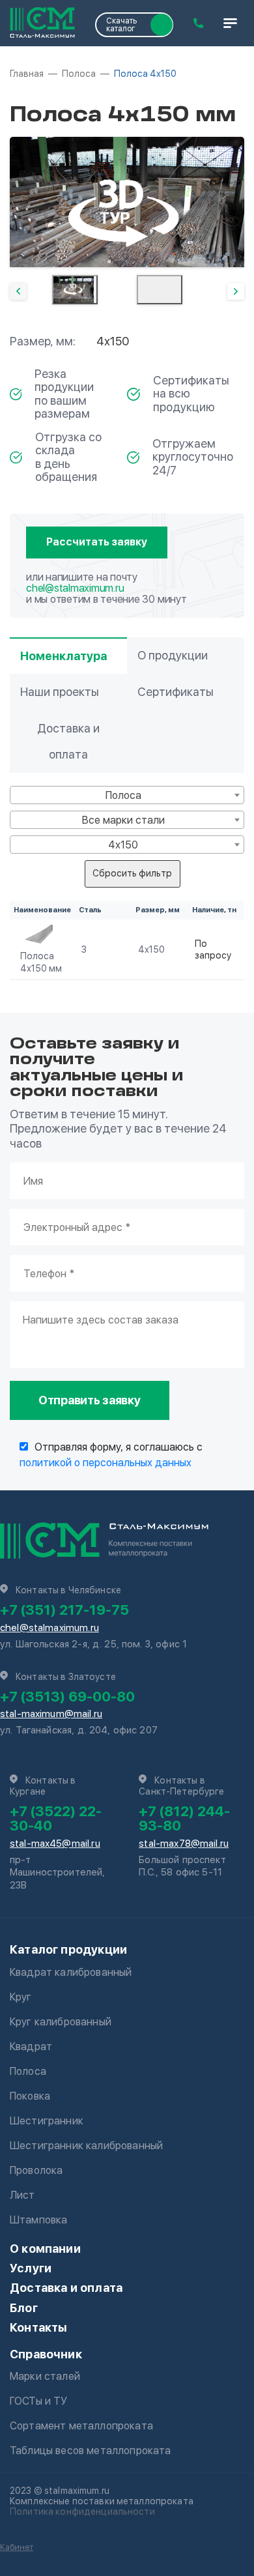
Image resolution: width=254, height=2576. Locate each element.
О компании (45, 2249)
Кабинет (17, 2547)
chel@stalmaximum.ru (75, 588)
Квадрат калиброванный (71, 1972)
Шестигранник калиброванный (86, 2146)
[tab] (75, 290)
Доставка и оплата (66, 2288)
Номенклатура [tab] (63, 656)
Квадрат (31, 2047)
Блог (24, 2308)
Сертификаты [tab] (176, 692)
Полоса (28, 2071)
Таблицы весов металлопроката (90, 2451)
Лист (22, 2195)
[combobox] (127, 795)
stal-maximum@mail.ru (51, 1714)
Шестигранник (47, 2121)
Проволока (36, 2170)
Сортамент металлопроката (81, 2426)
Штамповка (38, 2220)
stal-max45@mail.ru (55, 1844)
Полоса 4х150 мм (41, 962)
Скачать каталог (121, 25)
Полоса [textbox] (123, 795)
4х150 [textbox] (123, 845)
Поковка (30, 2096)
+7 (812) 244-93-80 (184, 1818)
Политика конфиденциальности (82, 2511)
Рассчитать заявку (97, 542)
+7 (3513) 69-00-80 (67, 1696)
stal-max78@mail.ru (184, 1844)
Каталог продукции (68, 1949)
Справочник (46, 2354)
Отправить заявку (90, 1400)
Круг (21, 1997)
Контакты (38, 2327)
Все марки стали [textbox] (123, 820)
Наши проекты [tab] (60, 692)
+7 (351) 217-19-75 (64, 1610)
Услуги (31, 2268)
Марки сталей (45, 2376)
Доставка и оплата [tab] (68, 741)
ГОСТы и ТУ (39, 2401)
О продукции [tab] (173, 655)
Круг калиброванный (61, 2022)
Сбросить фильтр (132, 873)
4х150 (151, 949)
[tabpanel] (127, 202)
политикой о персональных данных (106, 1463)
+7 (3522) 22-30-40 (56, 1818)
